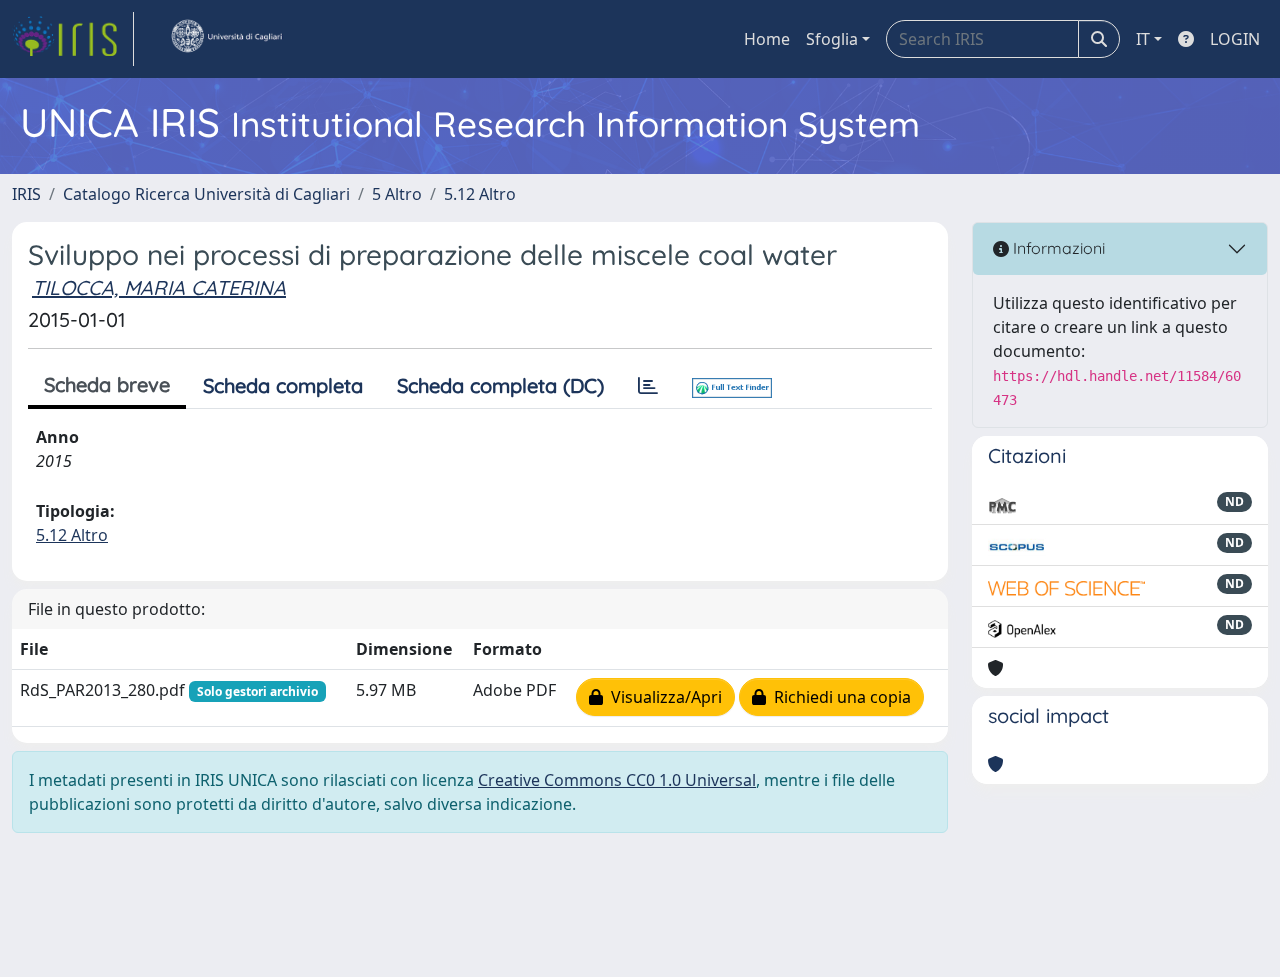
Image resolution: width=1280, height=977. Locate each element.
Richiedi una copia (838, 697)
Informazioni (1057, 248)
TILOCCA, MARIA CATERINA (159, 287)
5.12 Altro (480, 194)
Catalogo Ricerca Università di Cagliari (206, 194)
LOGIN (1235, 39)
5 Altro (397, 194)
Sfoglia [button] (832, 39)
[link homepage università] (226, 39)
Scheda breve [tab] (107, 384)
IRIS (26, 194)
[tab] (648, 386)
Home (767, 39)
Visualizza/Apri (662, 697)
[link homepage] (73, 39)
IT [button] (1143, 39)
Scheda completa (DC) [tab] (500, 385)
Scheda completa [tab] (283, 385)
